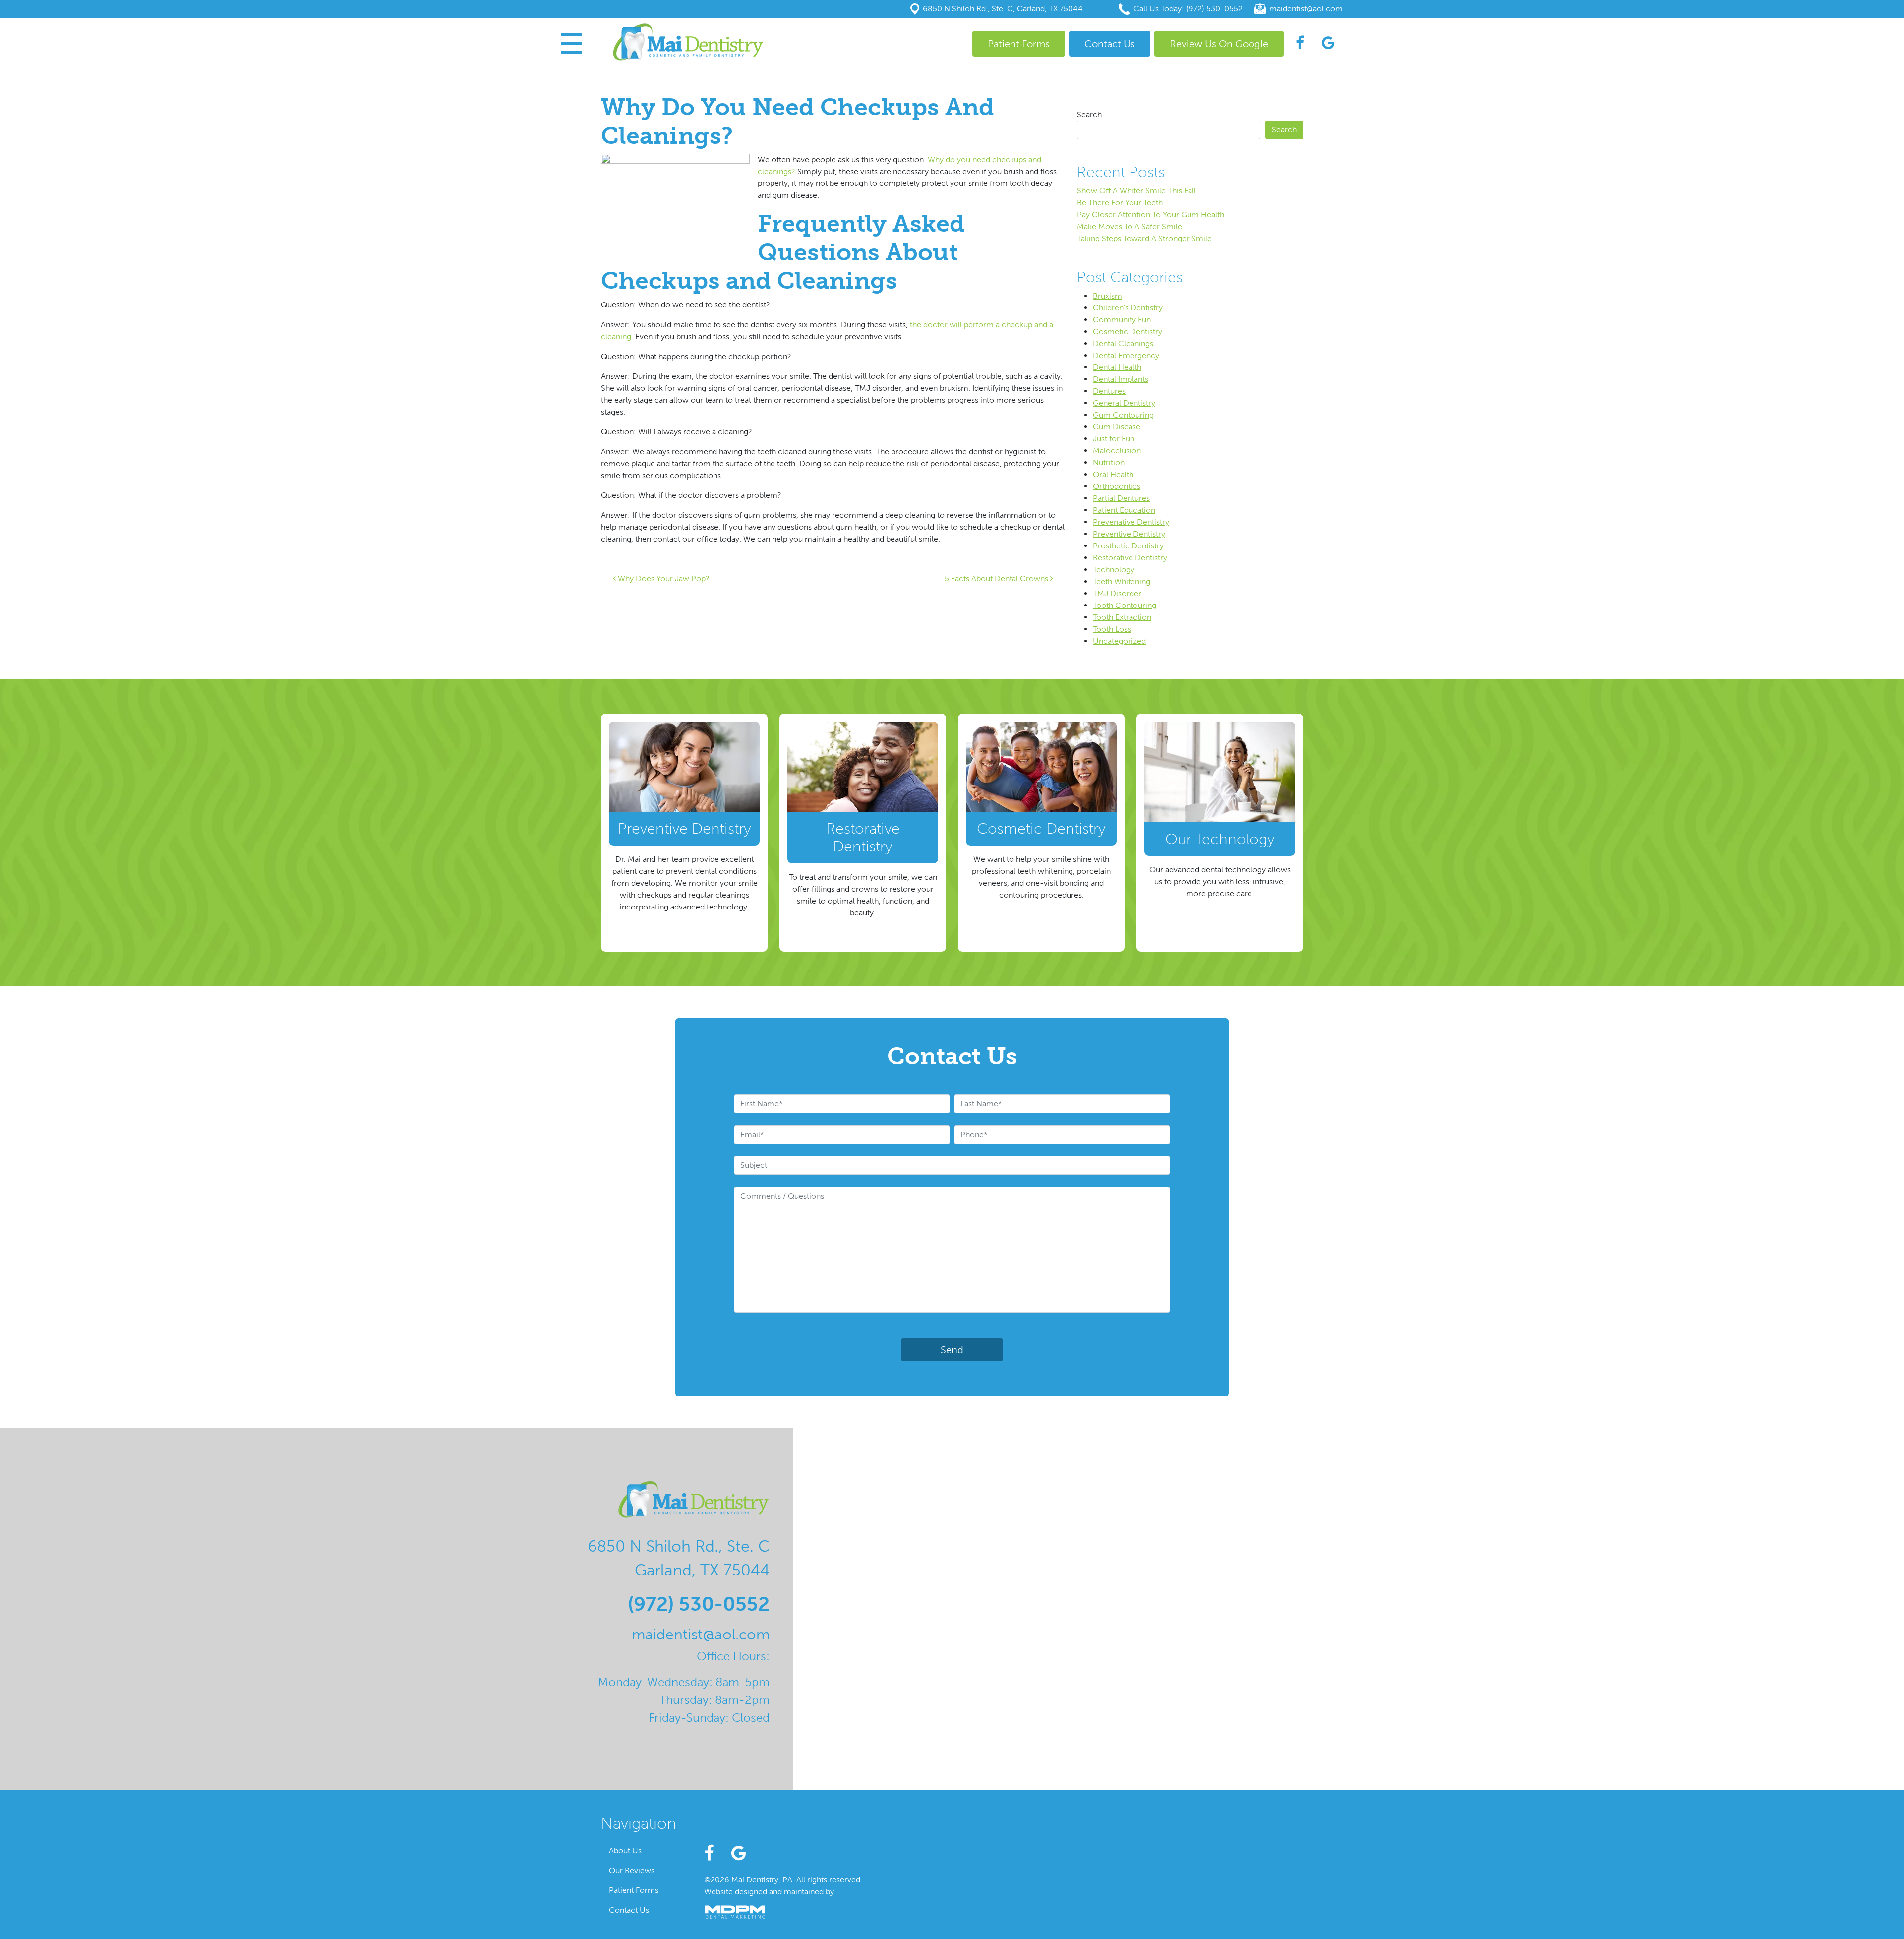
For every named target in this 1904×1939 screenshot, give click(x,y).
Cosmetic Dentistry (1128, 332)
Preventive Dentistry (1129, 534)
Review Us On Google (1219, 44)
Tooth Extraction (1122, 617)
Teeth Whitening (1122, 581)
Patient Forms (1019, 44)
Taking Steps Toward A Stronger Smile (1144, 238)
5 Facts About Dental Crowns (997, 578)
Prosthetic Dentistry (1128, 546)
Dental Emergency (1126, 355)
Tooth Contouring (1125, 605)
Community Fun (1122, 320)
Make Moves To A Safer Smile (1130, 226)
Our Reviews (632, 1870)
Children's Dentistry (1128, 308)
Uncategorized (1119, 641)
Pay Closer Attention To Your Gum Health (1151, 214)
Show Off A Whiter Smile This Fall (1136, 191)
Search (1089, 114)
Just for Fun (1114, 439)
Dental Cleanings (1123, 343)
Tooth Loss (1112, 629)
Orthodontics (1117, 486)
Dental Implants (1121, 379)
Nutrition (1109, 462)
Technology (1114, 570)
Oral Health (1113, 474)
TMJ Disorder (1117, 593)
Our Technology (1220, 839)
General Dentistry (1124, 403)
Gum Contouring (1123, 415)
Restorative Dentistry (1130, 558)
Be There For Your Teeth (1120, 203)
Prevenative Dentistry (1131, 522)
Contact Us (1110, 44)
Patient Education (1124, 510)
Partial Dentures (1121, 498)
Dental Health (1117, 367)
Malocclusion (1117, 451)
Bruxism (1107, 296)
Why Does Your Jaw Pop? (663, 578)
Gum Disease (1117, 427)
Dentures (1109, 391)
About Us (625, 1850)
